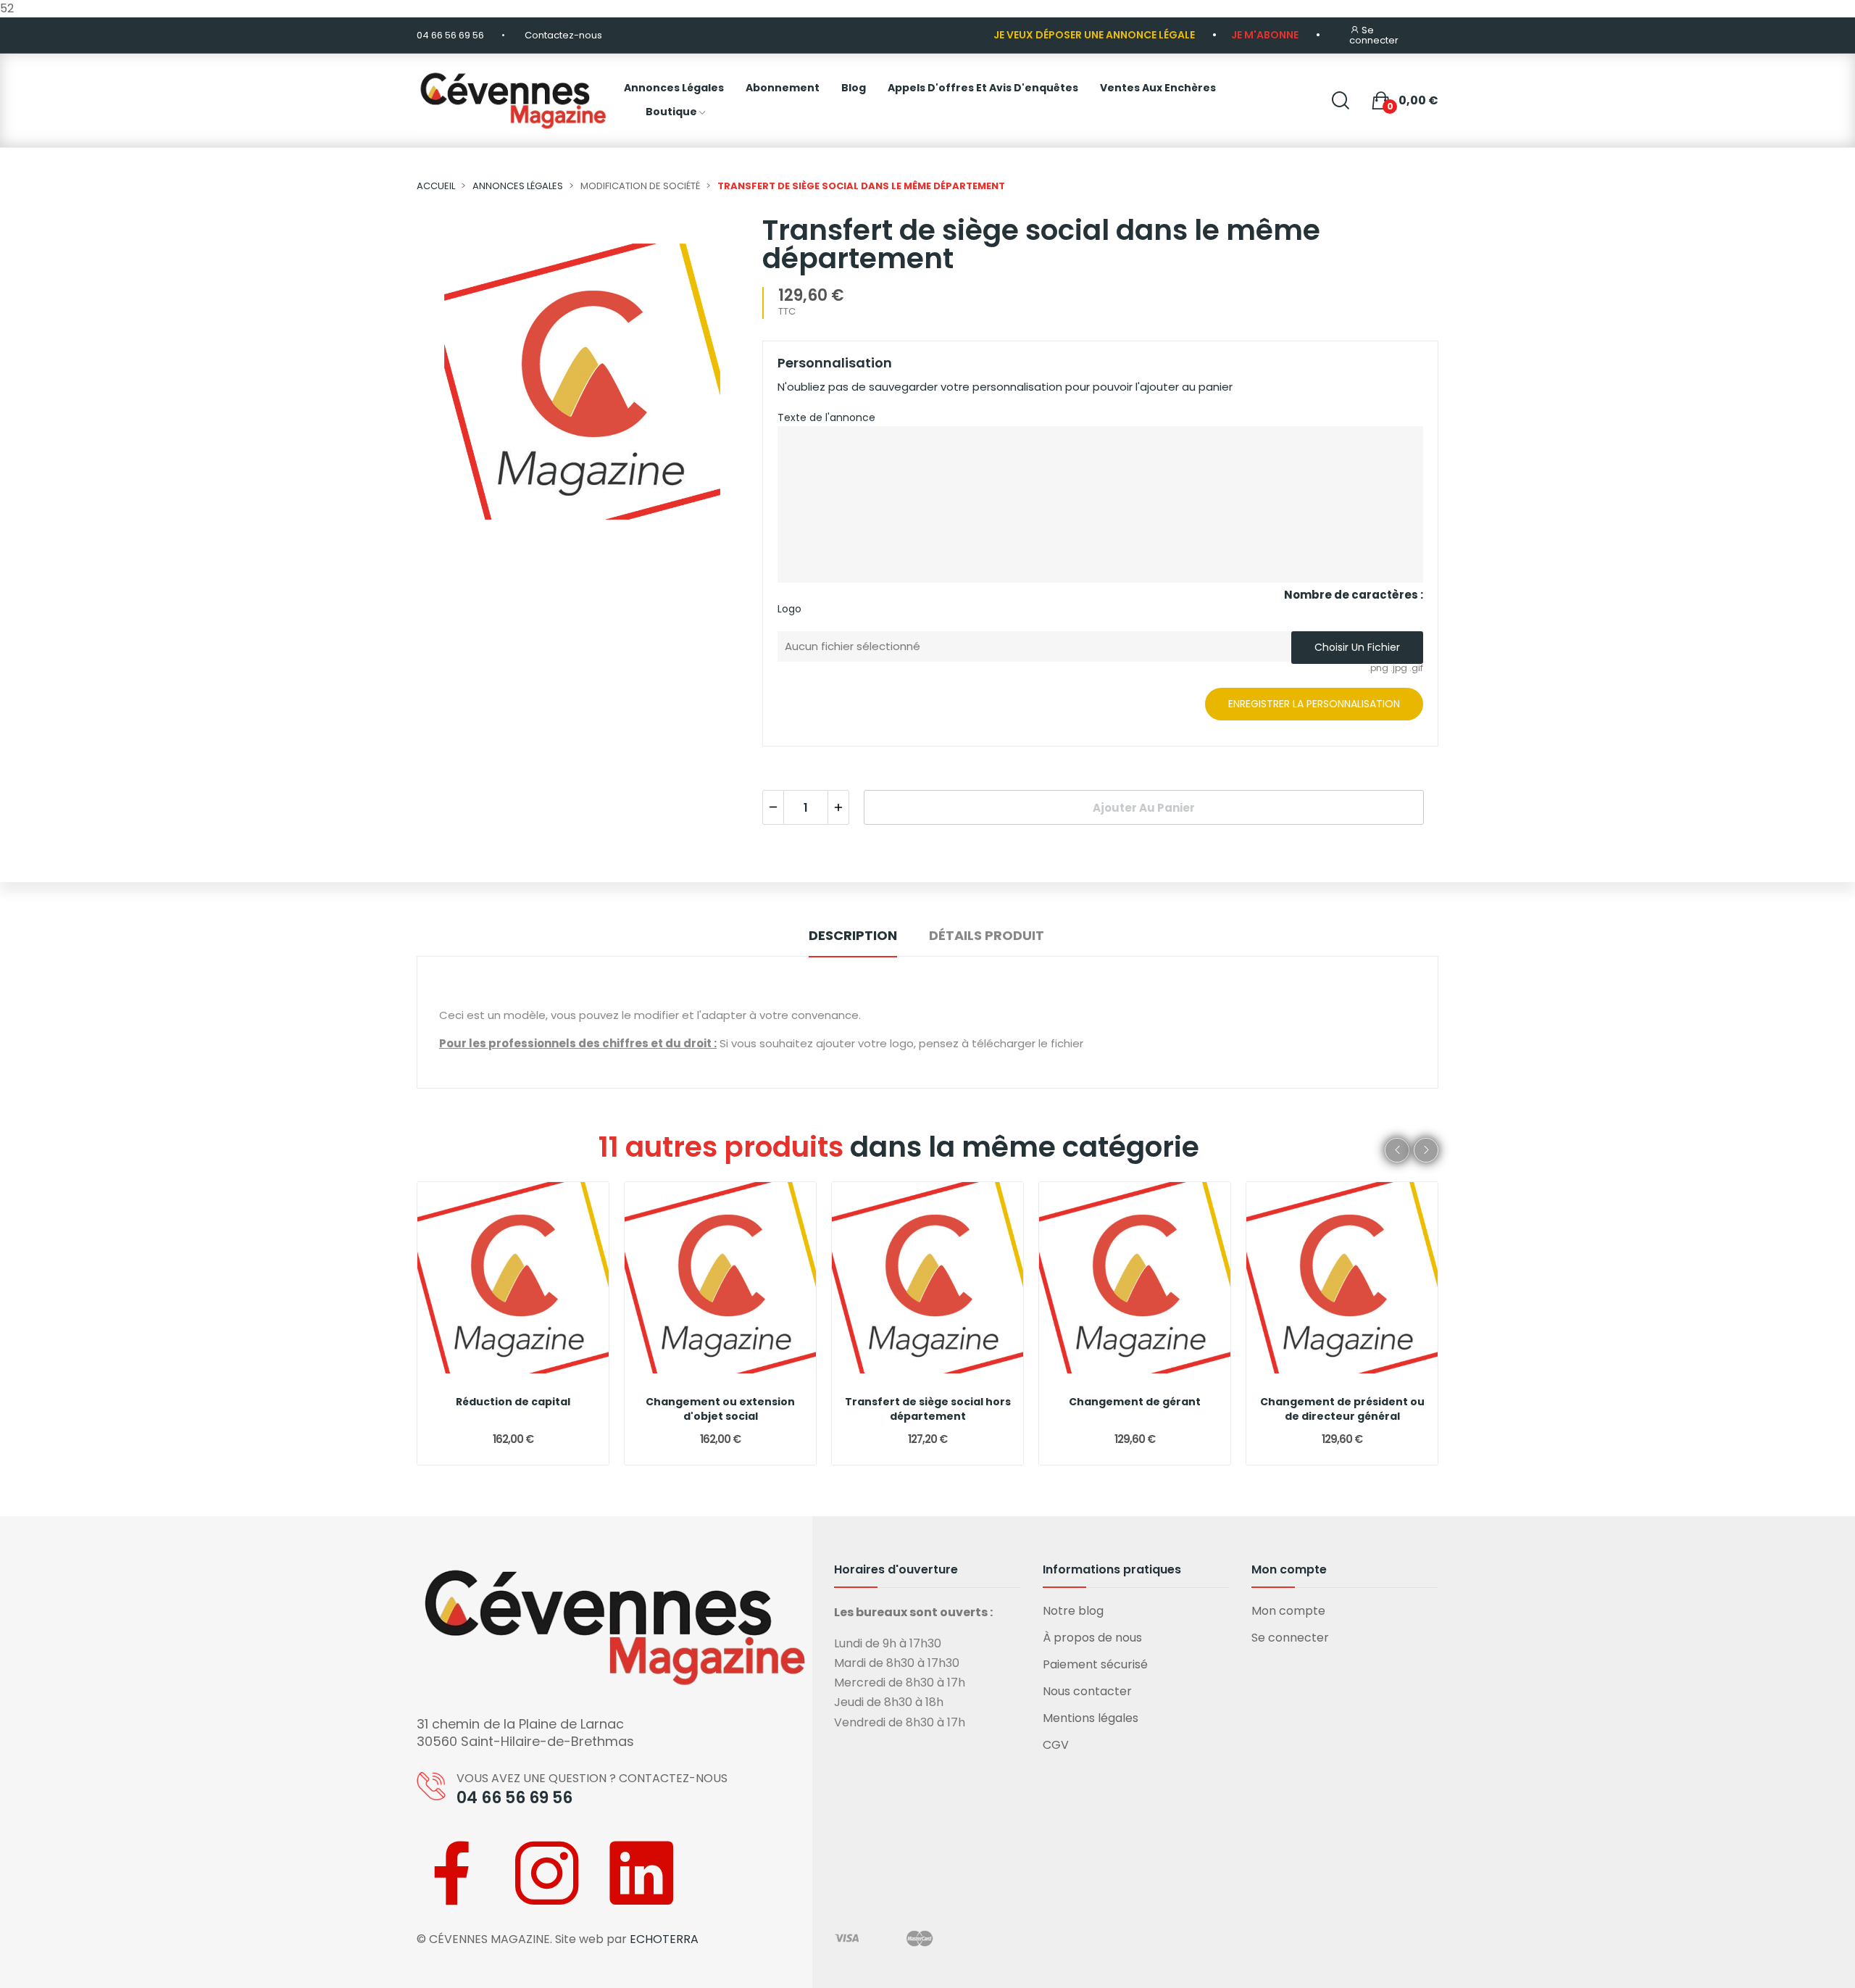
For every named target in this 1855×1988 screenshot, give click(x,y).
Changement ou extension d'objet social (720, 1409)
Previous (1397, 1150)
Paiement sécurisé (1095, 1664)
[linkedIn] (641, 1873)
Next (1426, 1150)
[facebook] (453, 1873)
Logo (789, 609)
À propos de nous (1092, 1638)
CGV (1056, 1745)
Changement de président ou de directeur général (1342, 1409)
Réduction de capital (513, 1402)
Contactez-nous (563, 35)
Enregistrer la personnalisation (1314, 704)
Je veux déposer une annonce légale (1094, 35)
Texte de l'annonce (826, 417)
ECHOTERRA (664, 1939)
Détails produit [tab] (987, 935)
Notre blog (1073, 1611)
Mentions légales (1091, 1718)
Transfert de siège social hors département (928, 1409)
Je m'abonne (1265, 35)
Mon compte (1288, 1611)
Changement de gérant (1135, 1402)
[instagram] (547, 1873)
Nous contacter (1087, 1691)
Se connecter (1290, 1638)
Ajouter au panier (1144, 808)
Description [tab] (853, 935)
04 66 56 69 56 (450, 35)
